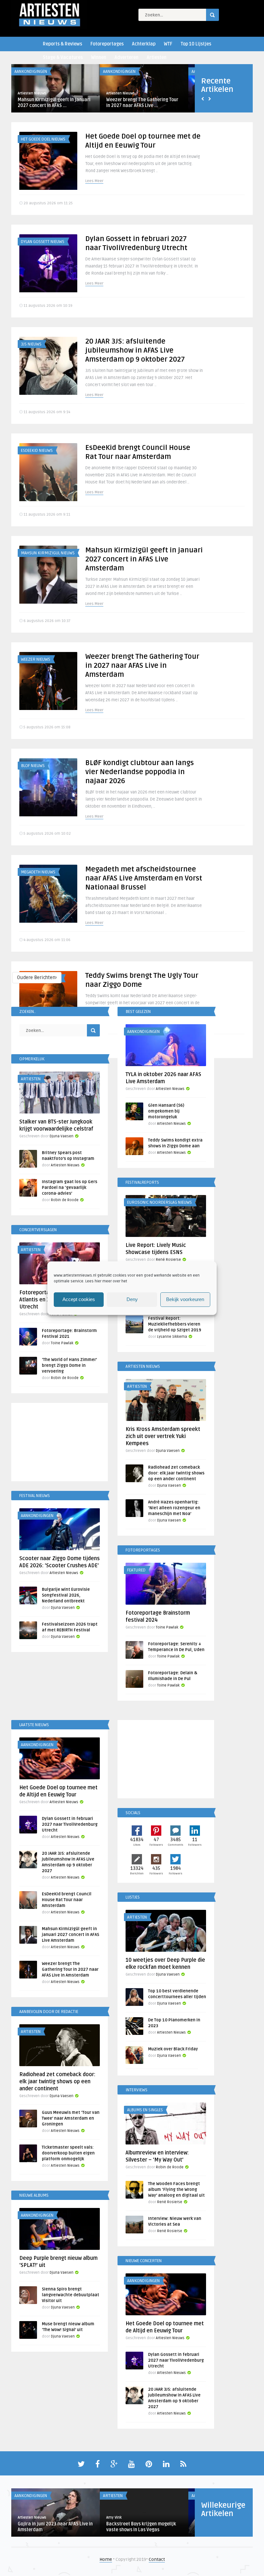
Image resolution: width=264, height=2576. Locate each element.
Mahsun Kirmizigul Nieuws (48, 553)
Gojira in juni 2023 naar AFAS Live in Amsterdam (55, 2527)
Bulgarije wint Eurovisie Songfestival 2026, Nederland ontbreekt (66, 1595)
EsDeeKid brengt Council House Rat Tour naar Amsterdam (67, 1900)
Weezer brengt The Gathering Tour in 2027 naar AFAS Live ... (142, 103)
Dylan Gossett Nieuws (43, 242)
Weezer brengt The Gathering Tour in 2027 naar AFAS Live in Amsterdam (142, 666)
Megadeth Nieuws (38, 872)
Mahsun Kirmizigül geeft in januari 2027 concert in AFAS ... (54, 103)
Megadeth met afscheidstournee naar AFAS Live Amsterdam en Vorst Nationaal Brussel (144, 878)
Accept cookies (79, 1299)
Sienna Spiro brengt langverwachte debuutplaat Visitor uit (71, 2295)
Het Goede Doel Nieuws (43, 139)
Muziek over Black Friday (173, 2049)
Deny (132, 1299)
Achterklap (144, 44)
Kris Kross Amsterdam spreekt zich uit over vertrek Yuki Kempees (163, 1436)
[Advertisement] (60, 1443)
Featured (136, 1570)
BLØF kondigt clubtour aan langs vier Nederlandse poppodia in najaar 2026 (140, 772)
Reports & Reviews (62, 44)
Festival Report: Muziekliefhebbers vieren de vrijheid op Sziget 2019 (175, 1324)
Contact (157, 2559)
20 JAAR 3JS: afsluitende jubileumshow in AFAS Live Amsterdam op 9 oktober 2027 (135, 350)
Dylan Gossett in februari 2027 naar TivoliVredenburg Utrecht (70, 1824)
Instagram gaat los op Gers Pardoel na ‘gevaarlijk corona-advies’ (70, 1188)
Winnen (99, 58)
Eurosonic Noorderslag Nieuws (160, 1202)
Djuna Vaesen (61, 1136)
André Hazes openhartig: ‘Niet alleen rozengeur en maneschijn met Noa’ (174, 1508)
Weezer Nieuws (36, 659)
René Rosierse (168, 1260)
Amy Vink (114, 2518)
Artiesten (157, 58)
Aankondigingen (31, 72)
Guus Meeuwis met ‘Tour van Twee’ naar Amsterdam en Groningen (71, 2118)
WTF (168, 44)
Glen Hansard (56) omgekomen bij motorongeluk (166, 1111)
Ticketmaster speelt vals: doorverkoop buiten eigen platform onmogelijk (68, 2153)
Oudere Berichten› (37, 977)
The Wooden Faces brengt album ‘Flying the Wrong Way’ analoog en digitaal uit (176, 2190)
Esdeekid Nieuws (37, 451)
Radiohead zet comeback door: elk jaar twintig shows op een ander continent (176, 1473)
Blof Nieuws (33, 766)
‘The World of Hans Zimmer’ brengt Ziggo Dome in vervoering (69, 1366)
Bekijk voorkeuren (185, 1299)
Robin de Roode (65, 1200)
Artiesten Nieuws (32, 93)
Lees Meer (94, 181)
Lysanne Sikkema (172, 1337)
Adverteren (127, 58)
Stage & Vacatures (63, 58)
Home (106, 2559)
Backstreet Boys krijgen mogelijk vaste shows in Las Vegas (141, 2527)
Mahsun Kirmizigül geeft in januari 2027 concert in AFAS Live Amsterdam (144, 559)
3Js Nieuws (31, 344)
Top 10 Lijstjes (196, 44)
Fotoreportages (107, 44)
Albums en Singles (145, 2110)
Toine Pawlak (62, 1343)
